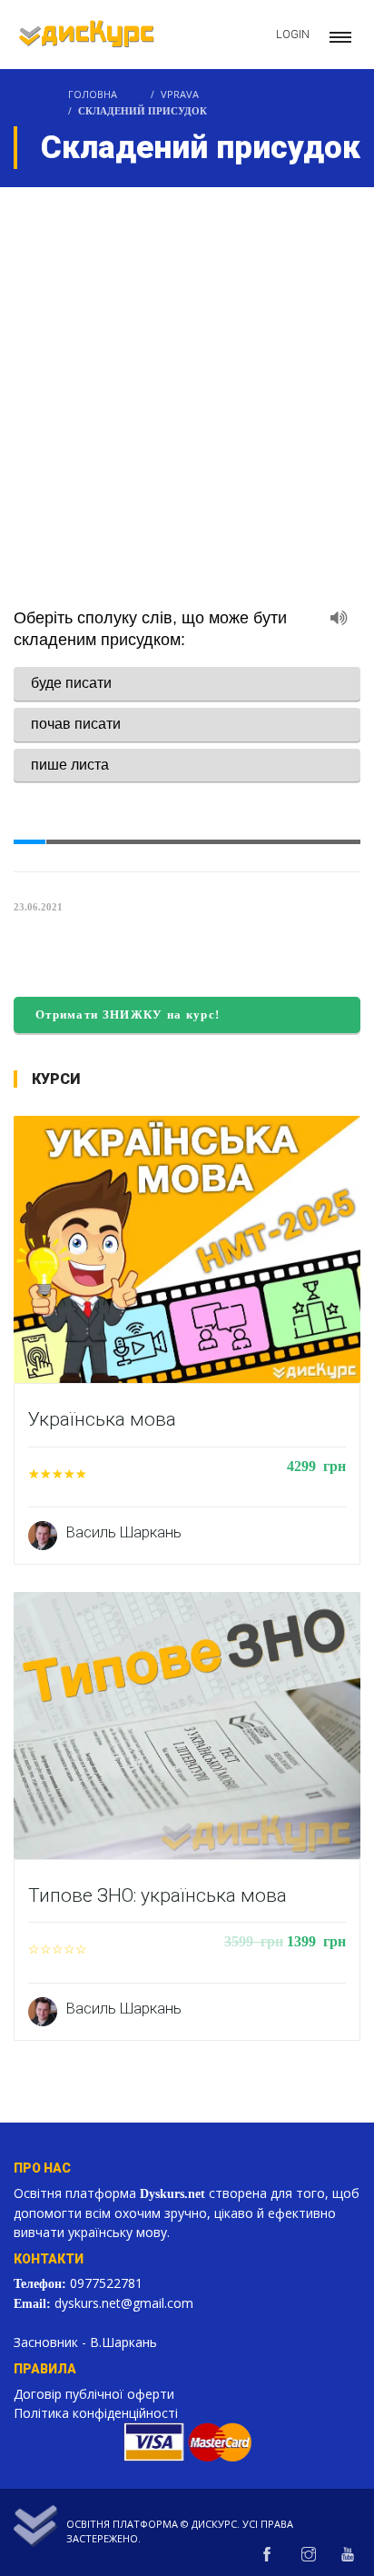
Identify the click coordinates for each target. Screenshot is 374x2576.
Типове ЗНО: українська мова (157, 1895)
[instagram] (309, 2551)
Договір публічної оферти (94, 2389)
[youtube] (348, 2551)
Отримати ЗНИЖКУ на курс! (132, 1014)
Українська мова (102, 1419)
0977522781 (113, 2280)
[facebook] (267, 2551)
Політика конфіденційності (96, 2408)
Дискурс (214, 2519)
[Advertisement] (187, 383)
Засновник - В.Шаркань (85, 2337)
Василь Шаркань (124, 1531)
